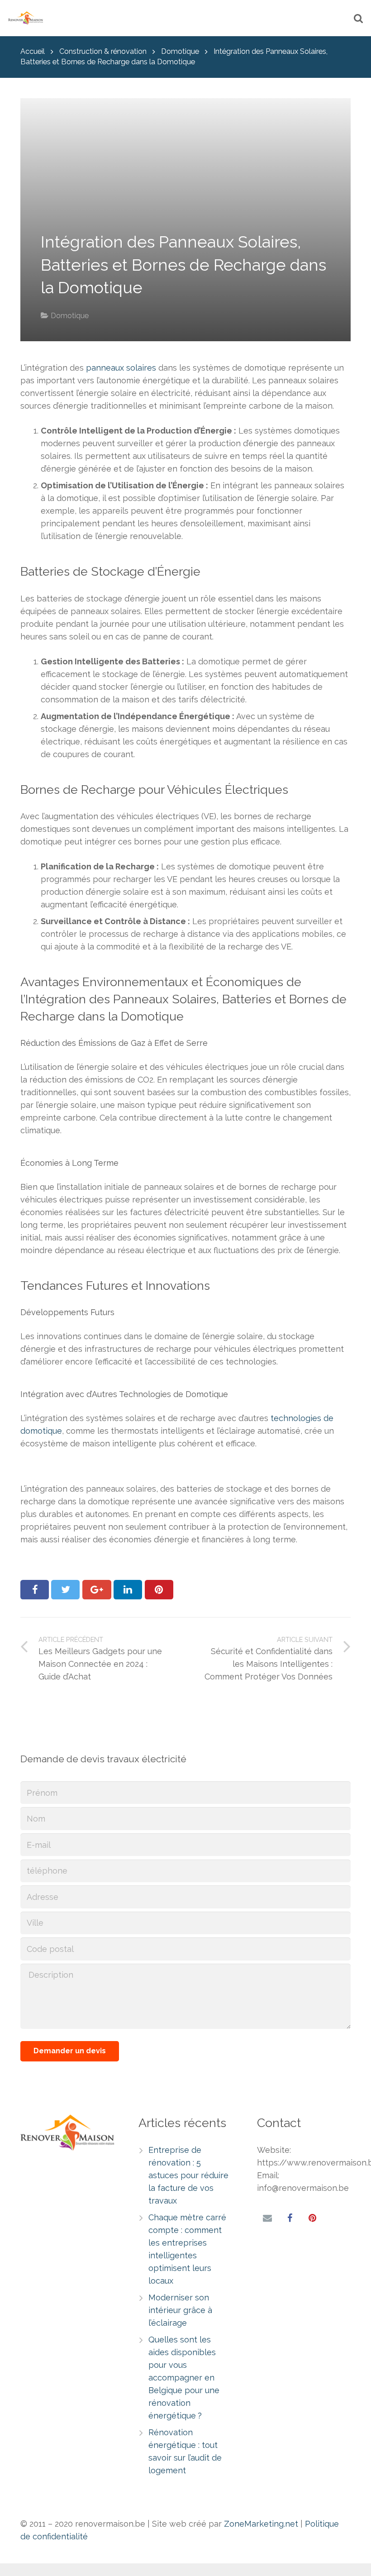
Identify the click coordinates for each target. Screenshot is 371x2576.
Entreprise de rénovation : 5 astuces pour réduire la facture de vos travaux (188, 2175)
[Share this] (35, 1590)
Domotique (180, 51)
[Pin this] (159, 1590)
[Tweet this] (65, 1590)
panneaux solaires (121, 368)
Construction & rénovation (103, 51)
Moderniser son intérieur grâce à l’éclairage (180, 2310)
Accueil (33, 51)
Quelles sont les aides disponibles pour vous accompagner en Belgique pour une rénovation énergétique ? (184, 2378)
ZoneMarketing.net (261, 2524)
